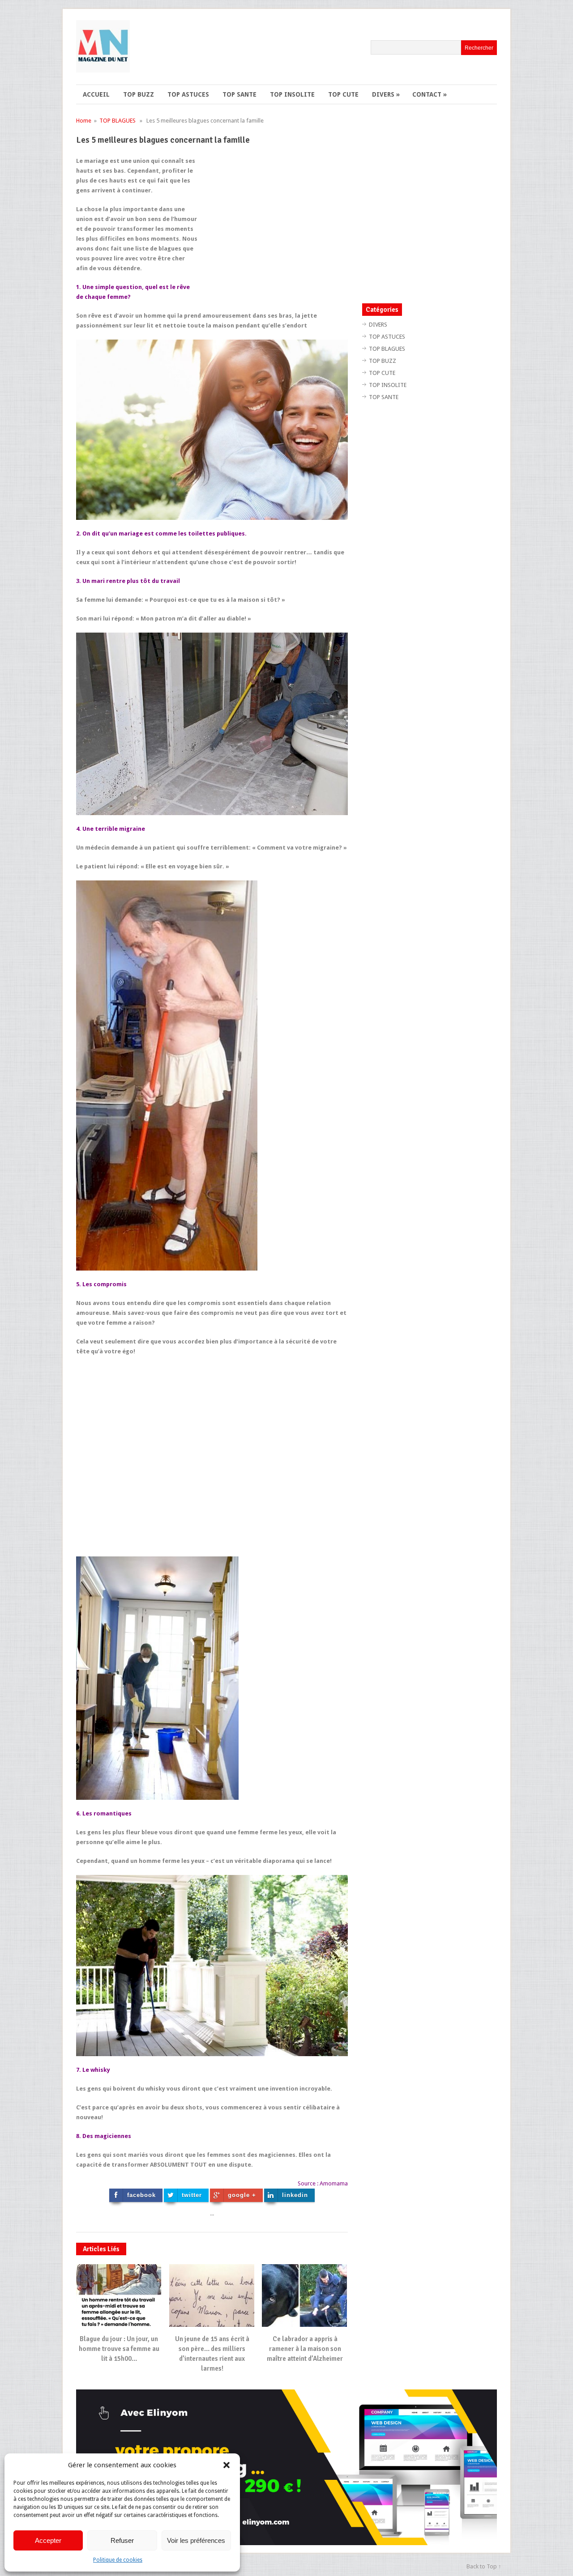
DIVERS (386, 94)
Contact (430, 94)
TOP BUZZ (139, 94)
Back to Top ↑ (484, 2566)
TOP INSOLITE (292, 94)
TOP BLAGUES (118, 121)
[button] (227, 2465)
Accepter (48, 2540)
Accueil (96, 94)
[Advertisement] (273, 219)
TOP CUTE (343, 94)
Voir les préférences (196, 2540)
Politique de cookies (118, 2560)
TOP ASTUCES (188, 94)
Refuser (122, 2540)
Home (84, 121)
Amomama (334, 2183)
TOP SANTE (239, 94)
